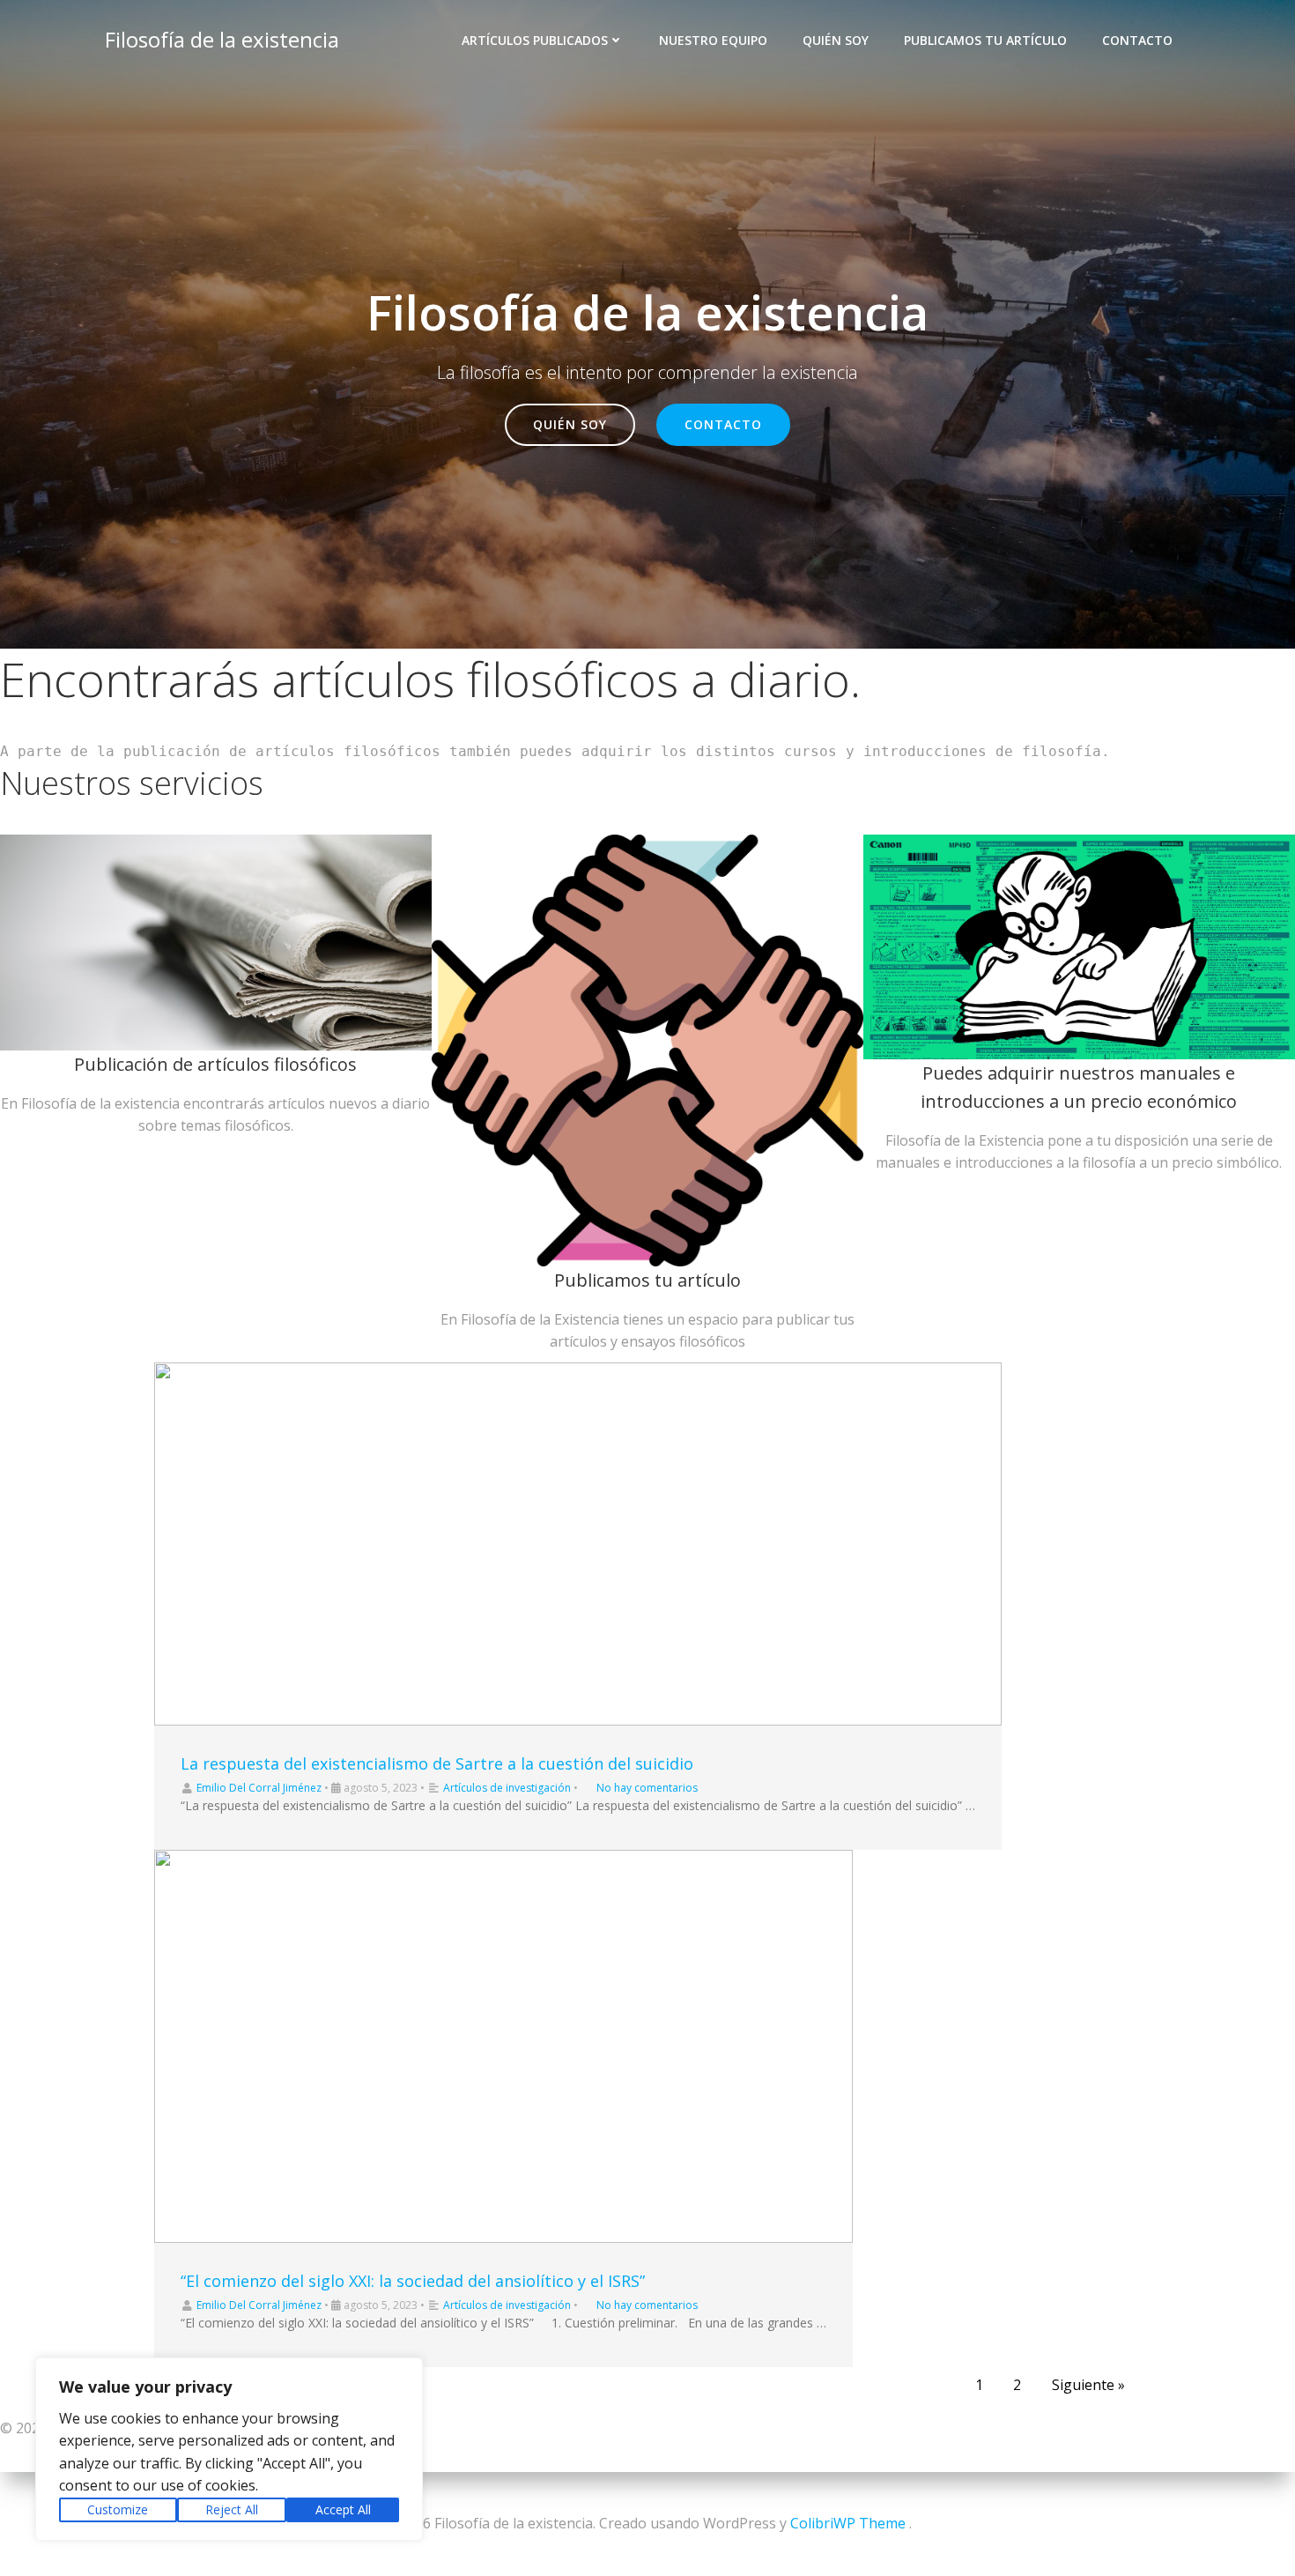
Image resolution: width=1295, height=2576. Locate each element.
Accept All (343, 2509)
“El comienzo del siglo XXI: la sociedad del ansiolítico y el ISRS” (413, 2281)
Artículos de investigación (507, 1788)
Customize (118, 2509)
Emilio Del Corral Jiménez (259, 1788)
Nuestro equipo (713, 40)
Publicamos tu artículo (985, 40)
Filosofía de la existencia (222, 39)
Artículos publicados (535, 40)
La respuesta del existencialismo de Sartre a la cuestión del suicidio (437, 1763)
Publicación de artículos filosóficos (215, 1064)
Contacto (1137, 40)
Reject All (232, 2509)
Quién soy (836, 40)
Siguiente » (1088, 2385)
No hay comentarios (647, 1788)
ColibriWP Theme (848, 2523)
